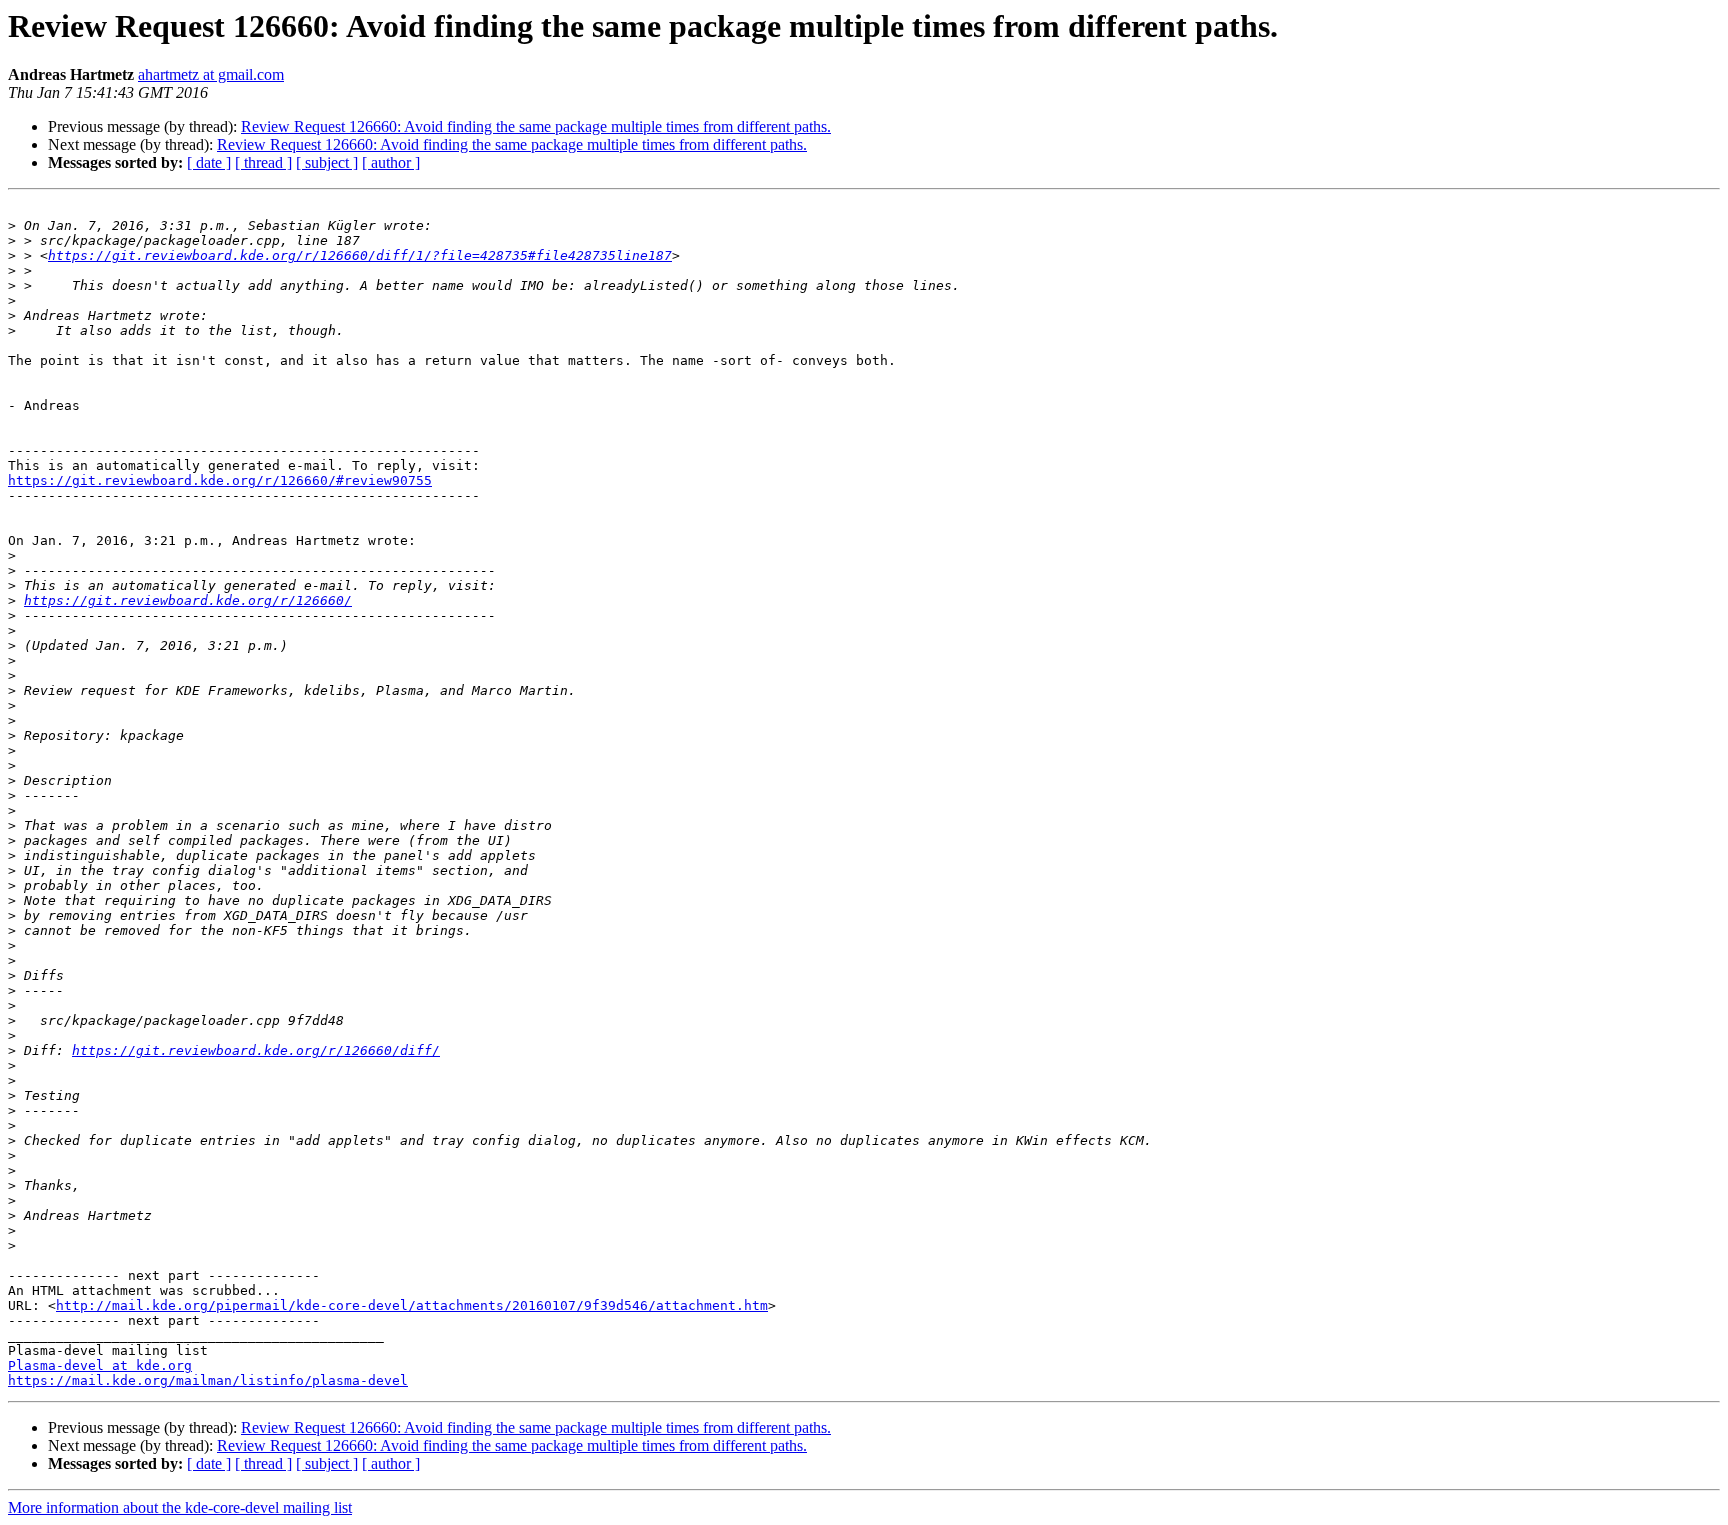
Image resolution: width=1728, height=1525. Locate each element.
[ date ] (209, 162)
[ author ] (391, 162)
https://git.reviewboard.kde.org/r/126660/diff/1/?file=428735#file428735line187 (360, 255)
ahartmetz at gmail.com (211, 74)
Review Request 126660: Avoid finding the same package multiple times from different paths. (536, 126)
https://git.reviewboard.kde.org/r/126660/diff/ (256, 1050)
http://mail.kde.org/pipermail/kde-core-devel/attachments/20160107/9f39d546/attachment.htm (412, 1305)
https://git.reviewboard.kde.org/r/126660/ (188, 600)
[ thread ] (263, 162)
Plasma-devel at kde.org (100, 1365)
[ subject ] (327, 162)
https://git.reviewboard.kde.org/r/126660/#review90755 (220, 480)
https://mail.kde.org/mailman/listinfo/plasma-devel (208, 1380)
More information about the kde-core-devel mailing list (180, 1507)
